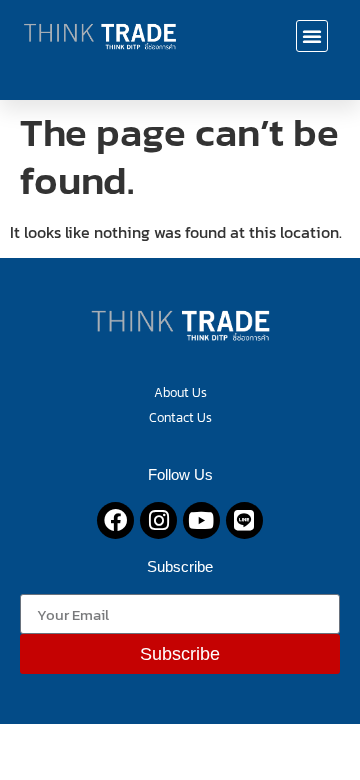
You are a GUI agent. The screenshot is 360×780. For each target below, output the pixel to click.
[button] (312, 36)
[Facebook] (115, 520)
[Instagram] (158, 520)
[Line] (244, 520)
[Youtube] (201, 520)
